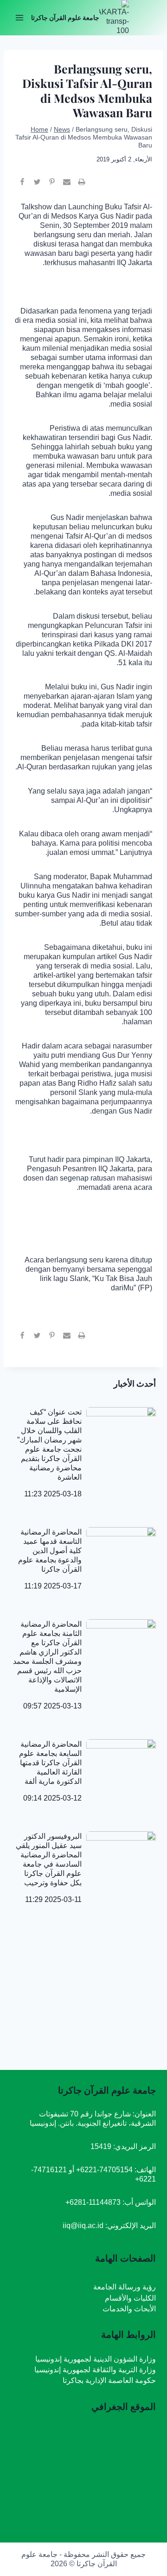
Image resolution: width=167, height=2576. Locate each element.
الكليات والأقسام (130, 2298)
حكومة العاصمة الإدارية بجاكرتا (109, 2380)
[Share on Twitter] (37, 186)
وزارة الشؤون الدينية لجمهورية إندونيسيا (96, 2359)
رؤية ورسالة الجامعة (125, 2287)
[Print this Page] (82, 186)
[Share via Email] (67, 186)
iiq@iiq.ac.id (83, 2226)
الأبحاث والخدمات (129, 2309)
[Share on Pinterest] (52, 186)
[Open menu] (20, 17)
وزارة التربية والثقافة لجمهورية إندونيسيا (95, 2370)
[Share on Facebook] (22, 186)
